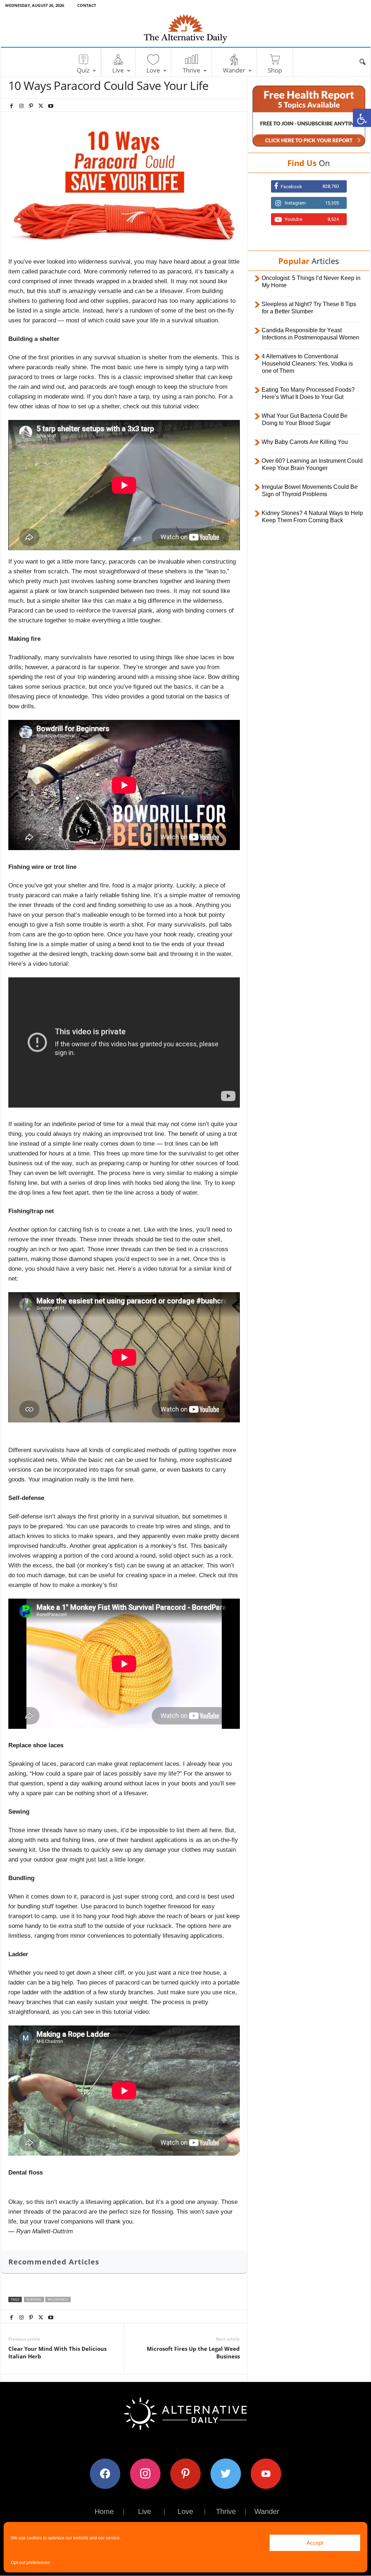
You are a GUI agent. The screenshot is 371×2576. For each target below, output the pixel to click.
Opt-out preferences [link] (30, 2563)
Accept (315, 2543)
